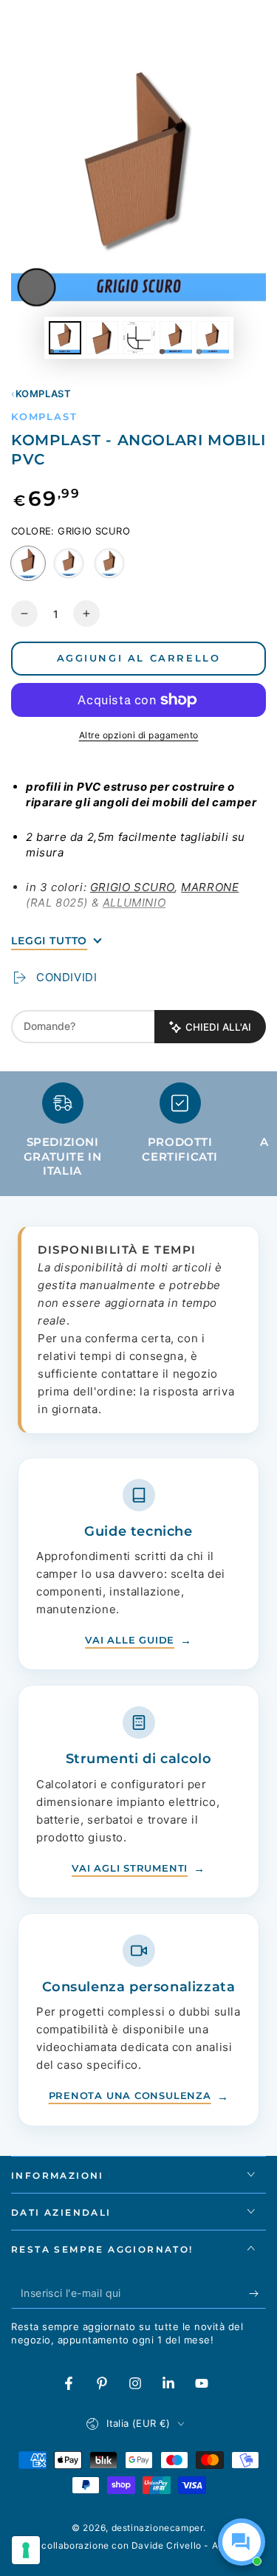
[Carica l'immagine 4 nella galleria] (176, 338)
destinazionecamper (157, 2528)
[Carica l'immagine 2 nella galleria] (102, 338)
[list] (138, 1136)
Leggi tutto (49, 941)
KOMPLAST (43, 394)
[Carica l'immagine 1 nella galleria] (65, 338)
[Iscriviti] (257, 2294)
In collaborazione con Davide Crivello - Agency (139, 2545)
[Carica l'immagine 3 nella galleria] (139, 338)
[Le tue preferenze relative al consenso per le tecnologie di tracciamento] (26, 2550)
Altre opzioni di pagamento (139, 735)
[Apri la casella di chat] (242, 2542)
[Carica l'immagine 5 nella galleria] (213, 338)
